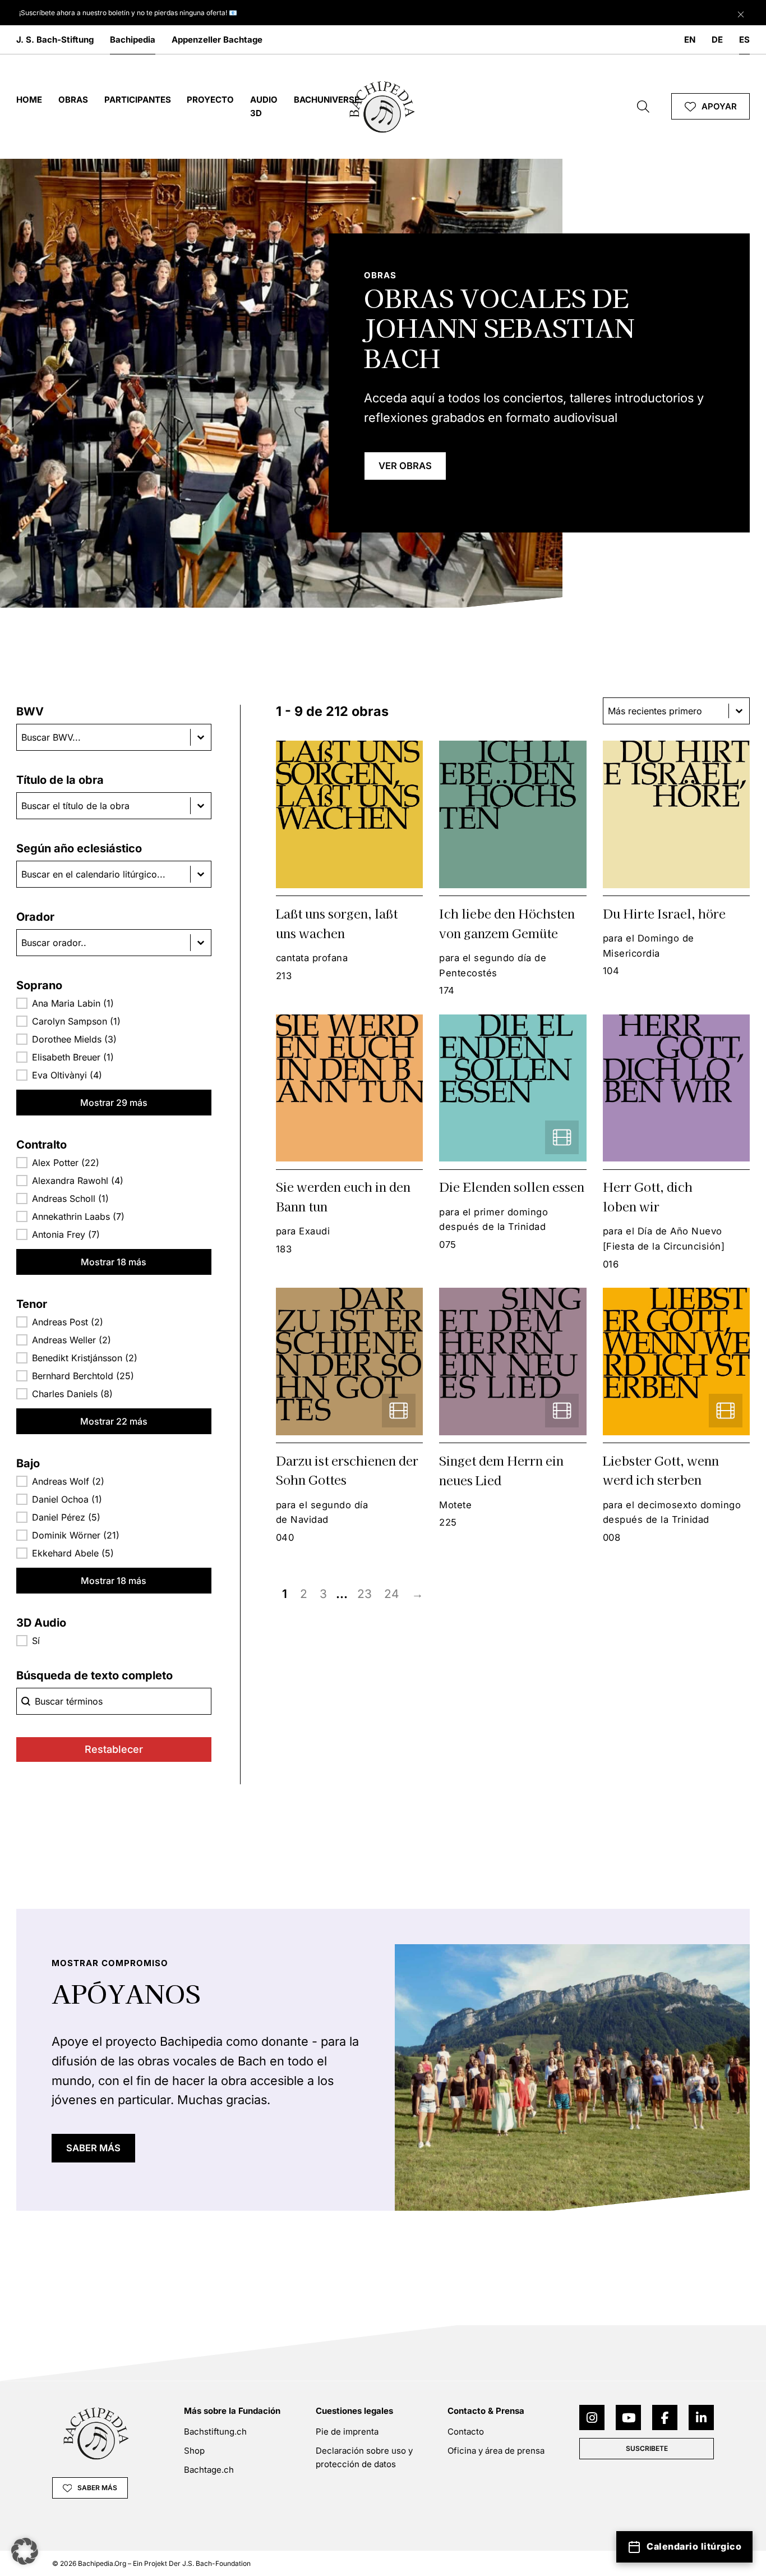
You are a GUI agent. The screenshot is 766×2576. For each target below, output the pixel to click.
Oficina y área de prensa (496, 2451)
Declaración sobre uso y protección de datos (364, 2457)
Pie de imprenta (347, 2432)
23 (364, 1594)
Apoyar (719, 106)
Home (29, 100)
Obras (73, 100)
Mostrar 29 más (114, 1103)
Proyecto (210, 100)
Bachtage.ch (209, 2470)
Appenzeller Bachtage (217, 40)
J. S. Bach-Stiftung (55, 40)
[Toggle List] (201, 737)
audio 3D (264, 106)
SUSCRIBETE (647, 2448)
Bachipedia (133, 40)
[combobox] (103, 737)
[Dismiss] (741, 12)
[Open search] (643, 107)
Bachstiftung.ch (215, 2432)
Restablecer (114, 1749)
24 (392, 1594)
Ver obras (405, 466)
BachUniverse (327, 100)
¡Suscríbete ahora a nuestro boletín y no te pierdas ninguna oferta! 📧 (128, 13)
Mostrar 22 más (114, 1421)
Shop (194, 2451)
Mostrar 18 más (114, 1262)
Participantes (138, 100)
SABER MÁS (93, 2148)
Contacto (466, 2432)
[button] (114, 1003)
